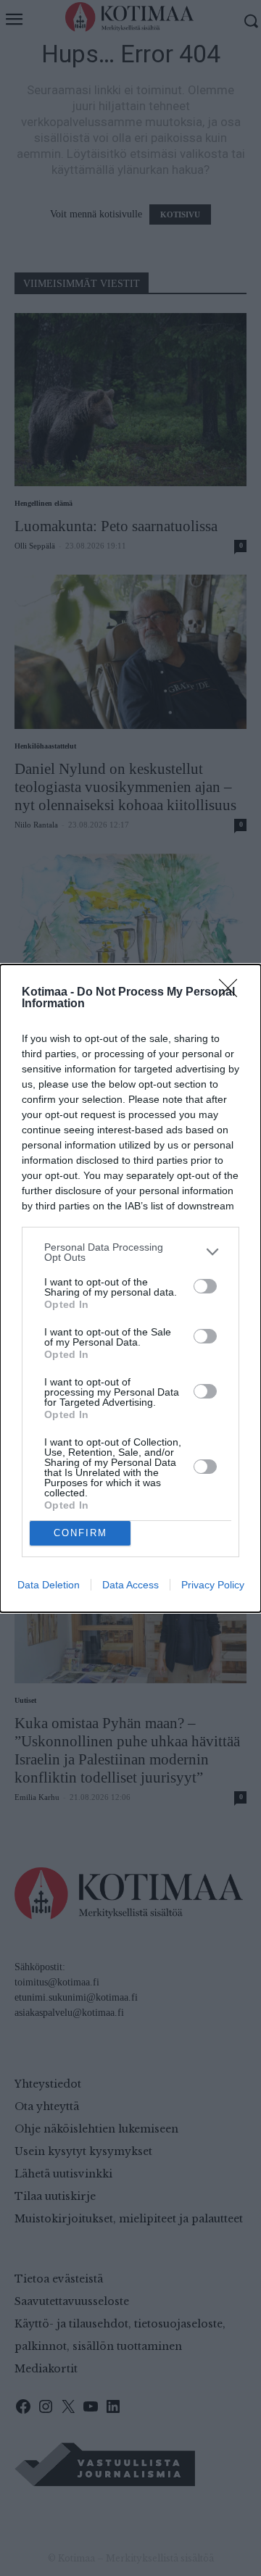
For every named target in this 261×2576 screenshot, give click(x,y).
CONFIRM (80, 1533)
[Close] (233, 993)
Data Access (130, 1585)
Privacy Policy (213, 1585)
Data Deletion (49, 1585)
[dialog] (130, 1288)
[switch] (205, 1286)
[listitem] (130, 1252)
